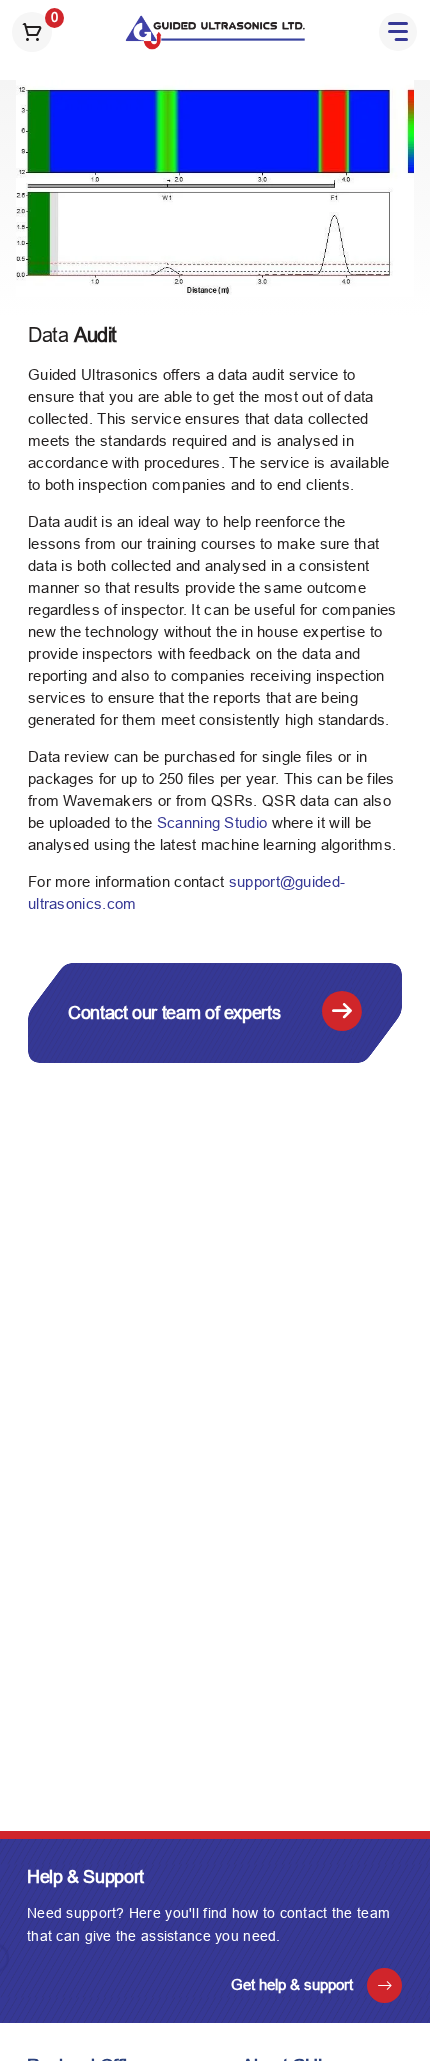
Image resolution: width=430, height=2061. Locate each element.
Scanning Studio (212, 822)
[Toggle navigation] (398, 32)
